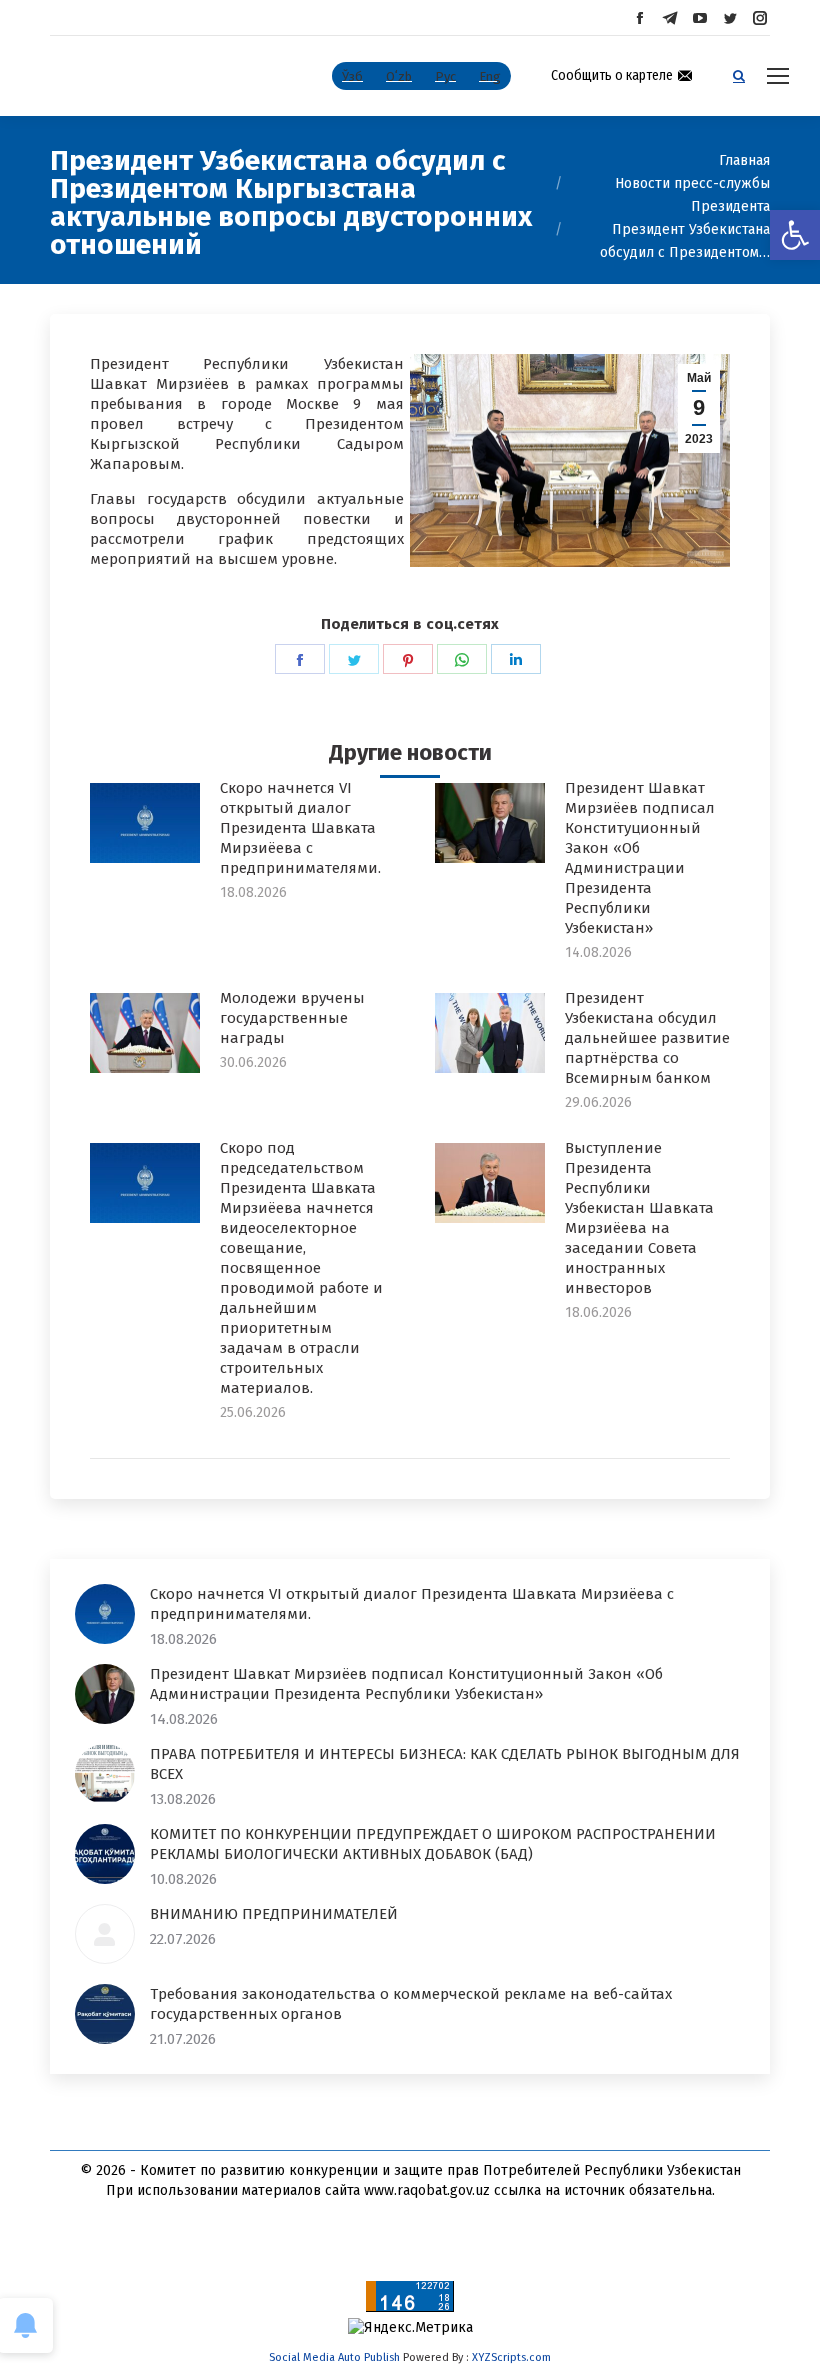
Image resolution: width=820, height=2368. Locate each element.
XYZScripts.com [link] (511, 2357)
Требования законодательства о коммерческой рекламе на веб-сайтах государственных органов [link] (411, 2004)
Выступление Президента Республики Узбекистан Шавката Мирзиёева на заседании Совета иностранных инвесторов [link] (639, 1218)
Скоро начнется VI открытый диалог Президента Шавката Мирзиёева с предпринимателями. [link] (300, 828)
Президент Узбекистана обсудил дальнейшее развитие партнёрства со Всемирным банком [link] (647, 1038)
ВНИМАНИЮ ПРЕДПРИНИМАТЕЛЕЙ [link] (274, 1914)
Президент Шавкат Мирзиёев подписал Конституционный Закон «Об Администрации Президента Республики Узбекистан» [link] (640, 858)
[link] (795, 235)
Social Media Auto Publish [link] (334, 2357)
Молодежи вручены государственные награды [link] (292, 1018)
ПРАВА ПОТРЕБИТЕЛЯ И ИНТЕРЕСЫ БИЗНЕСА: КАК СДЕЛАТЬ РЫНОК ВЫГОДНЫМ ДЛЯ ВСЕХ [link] (445, 1764)
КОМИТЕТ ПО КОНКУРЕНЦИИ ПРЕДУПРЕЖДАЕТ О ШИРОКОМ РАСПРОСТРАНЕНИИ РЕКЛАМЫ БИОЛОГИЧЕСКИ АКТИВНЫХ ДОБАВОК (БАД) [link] (433, 1844)
